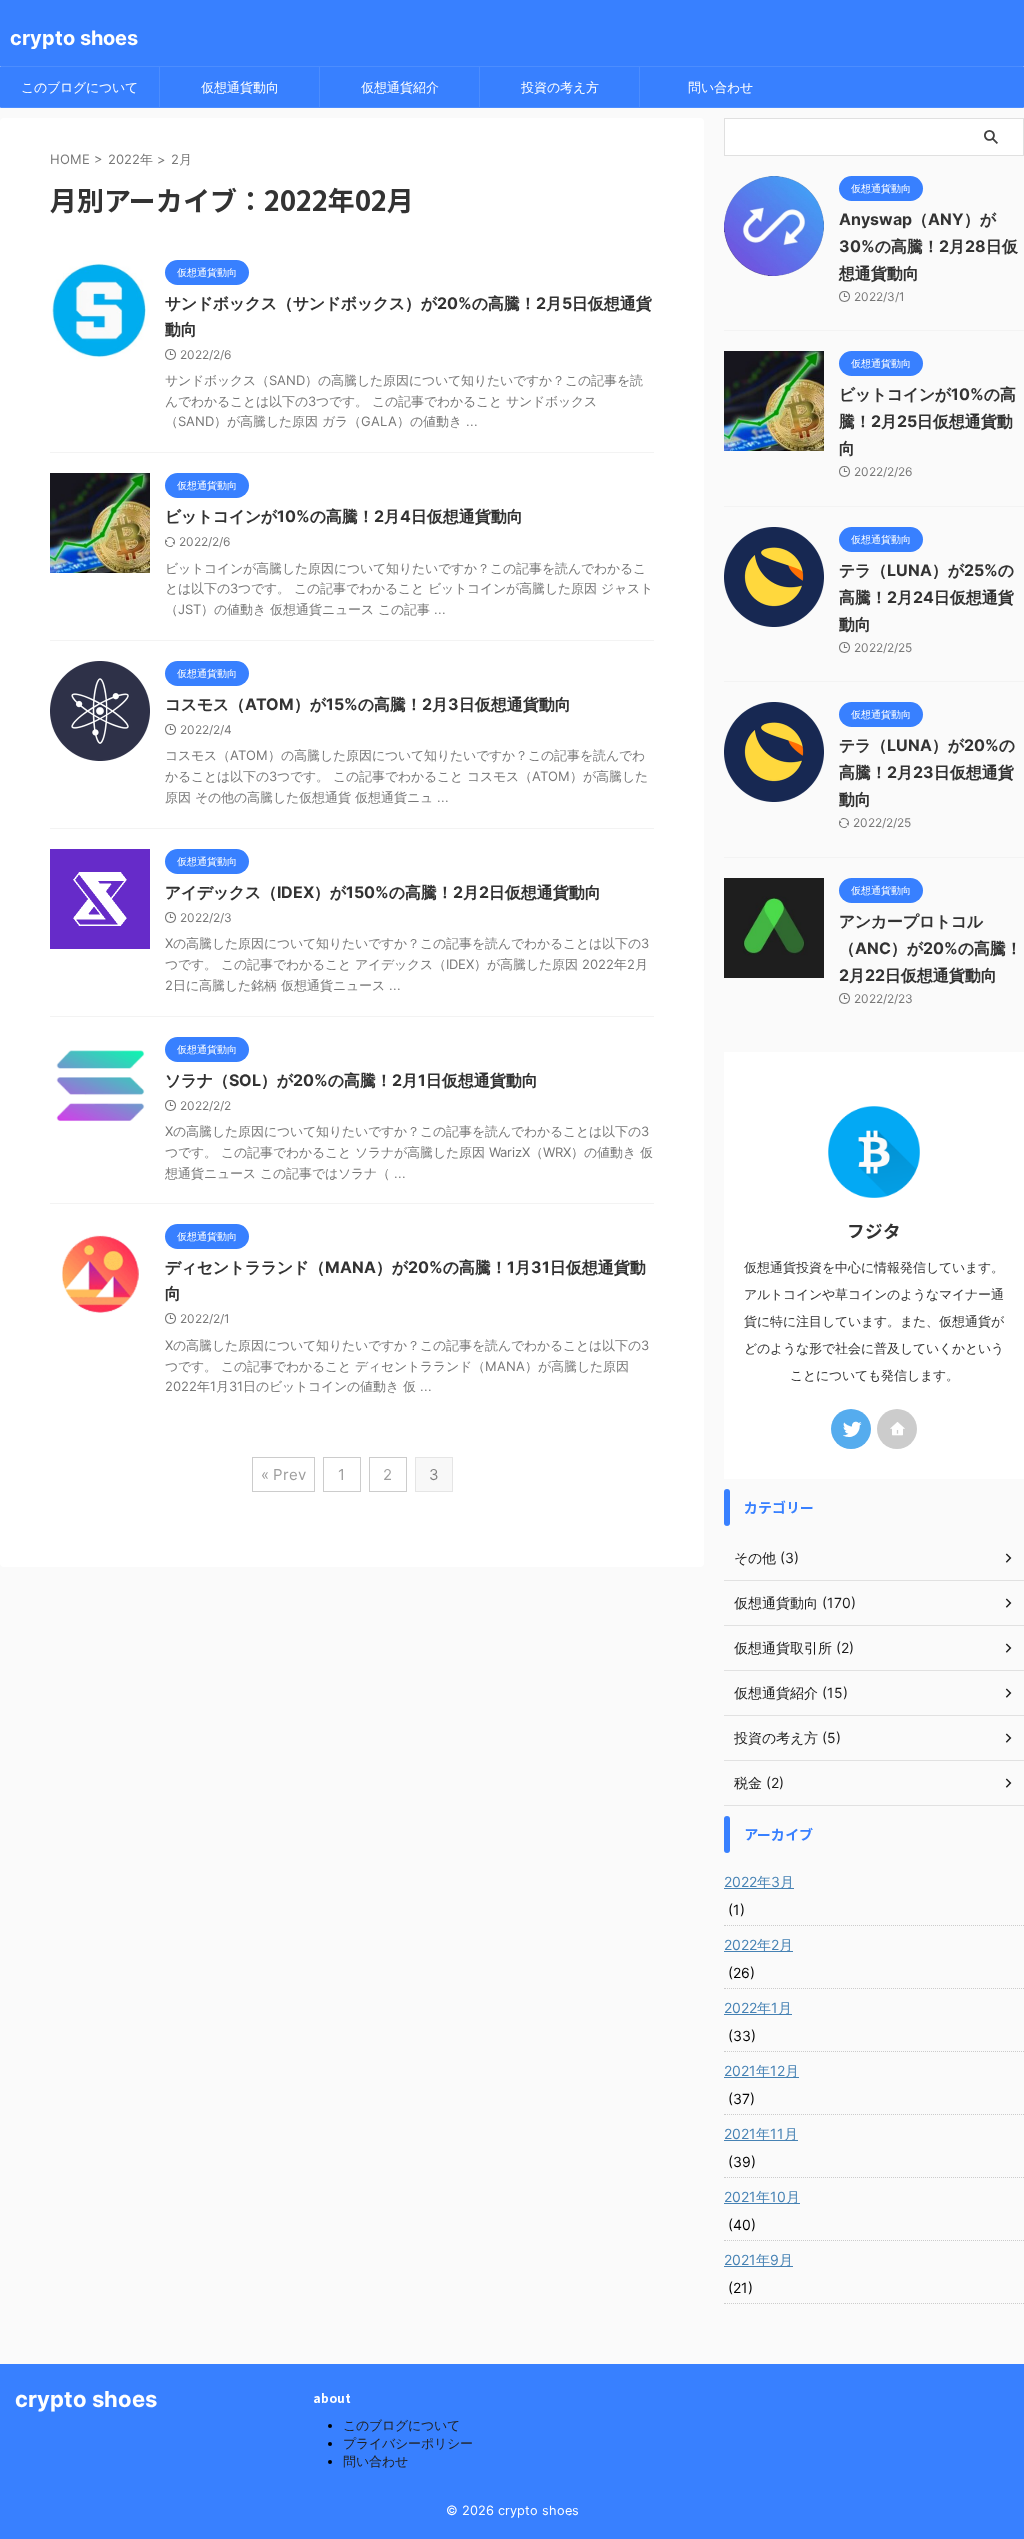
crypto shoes (74, 38)
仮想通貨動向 (240, 87)
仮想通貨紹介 (400, 87)
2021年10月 (762, 2196)
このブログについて (79, 87)
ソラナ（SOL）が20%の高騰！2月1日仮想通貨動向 (351, 1080)
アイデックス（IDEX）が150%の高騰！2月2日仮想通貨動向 (383, 892)
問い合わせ (720, 87)
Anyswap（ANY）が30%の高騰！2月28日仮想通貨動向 (928, 246)
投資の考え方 (560, 87)
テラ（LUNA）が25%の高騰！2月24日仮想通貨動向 (926, 597)
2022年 (130, 159)
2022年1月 (758, 2007)
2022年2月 (758, 1944)
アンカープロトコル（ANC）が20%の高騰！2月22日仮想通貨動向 (930, 948)
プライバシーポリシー (408, 2443)
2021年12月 (761, 2070)
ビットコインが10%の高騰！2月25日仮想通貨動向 (927, 421)
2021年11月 (761, 2133)
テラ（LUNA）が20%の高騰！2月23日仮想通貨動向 (927, 772)
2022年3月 (759, 1881)
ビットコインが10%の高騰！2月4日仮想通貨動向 (344, 516)
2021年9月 (758, 2259)
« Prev (283, 1474)
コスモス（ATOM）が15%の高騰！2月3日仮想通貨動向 (368, 704)
